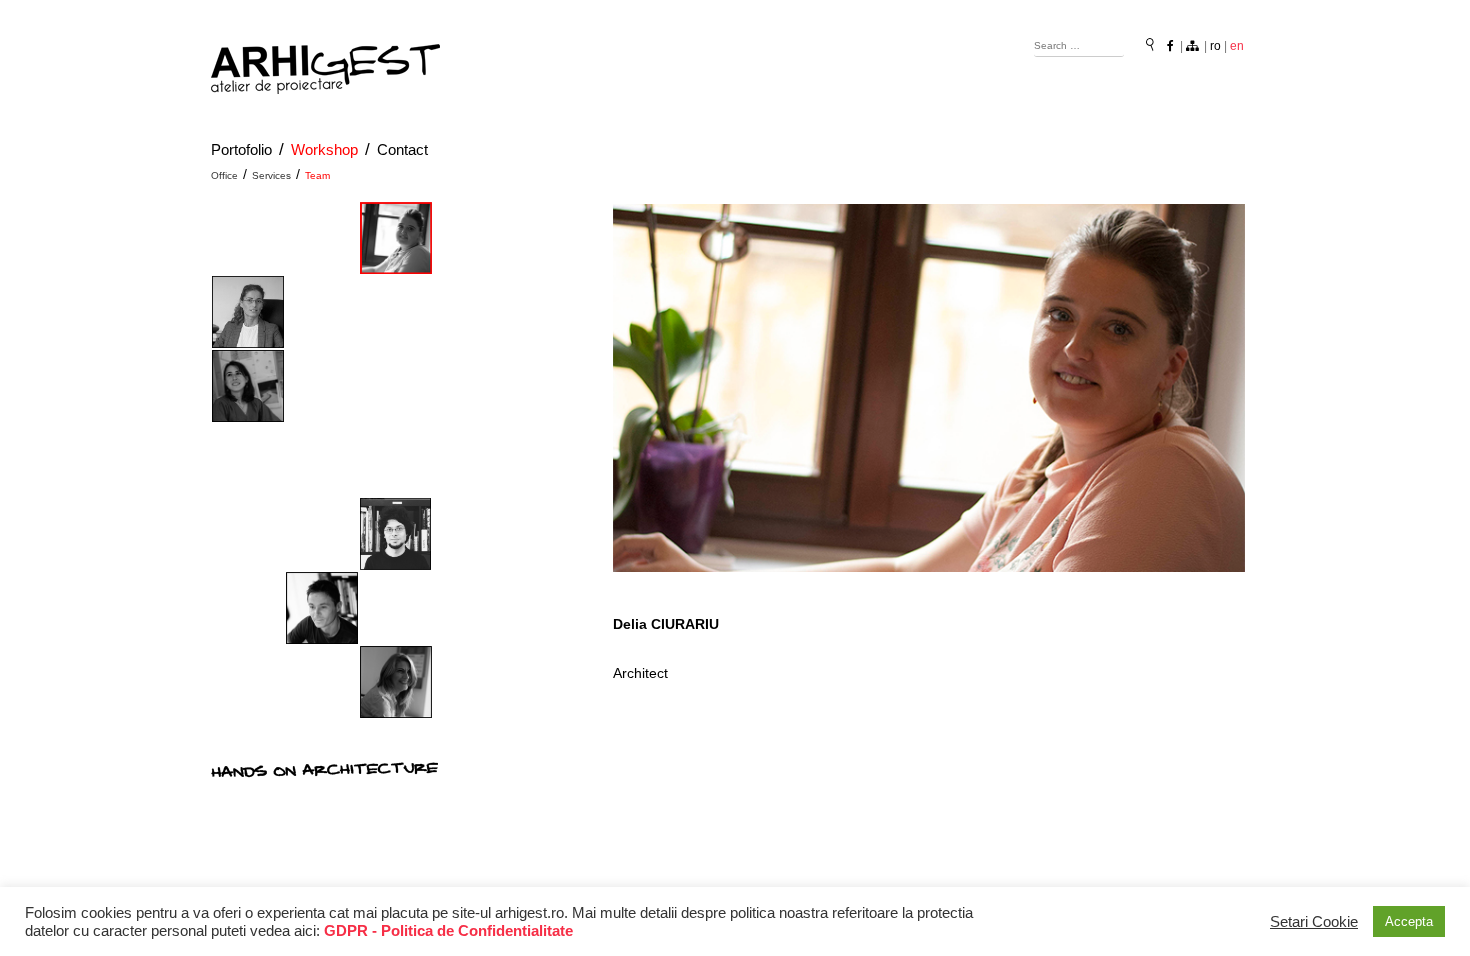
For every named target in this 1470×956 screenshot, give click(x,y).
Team (317, 175)
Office (224, 175)
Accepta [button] (1409, 921)
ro (1215, 46)
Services (271, 175)
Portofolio (241, 149)
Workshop (324, 149)
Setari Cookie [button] (1314, 922)
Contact (402, 149)
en (1237, 46)
